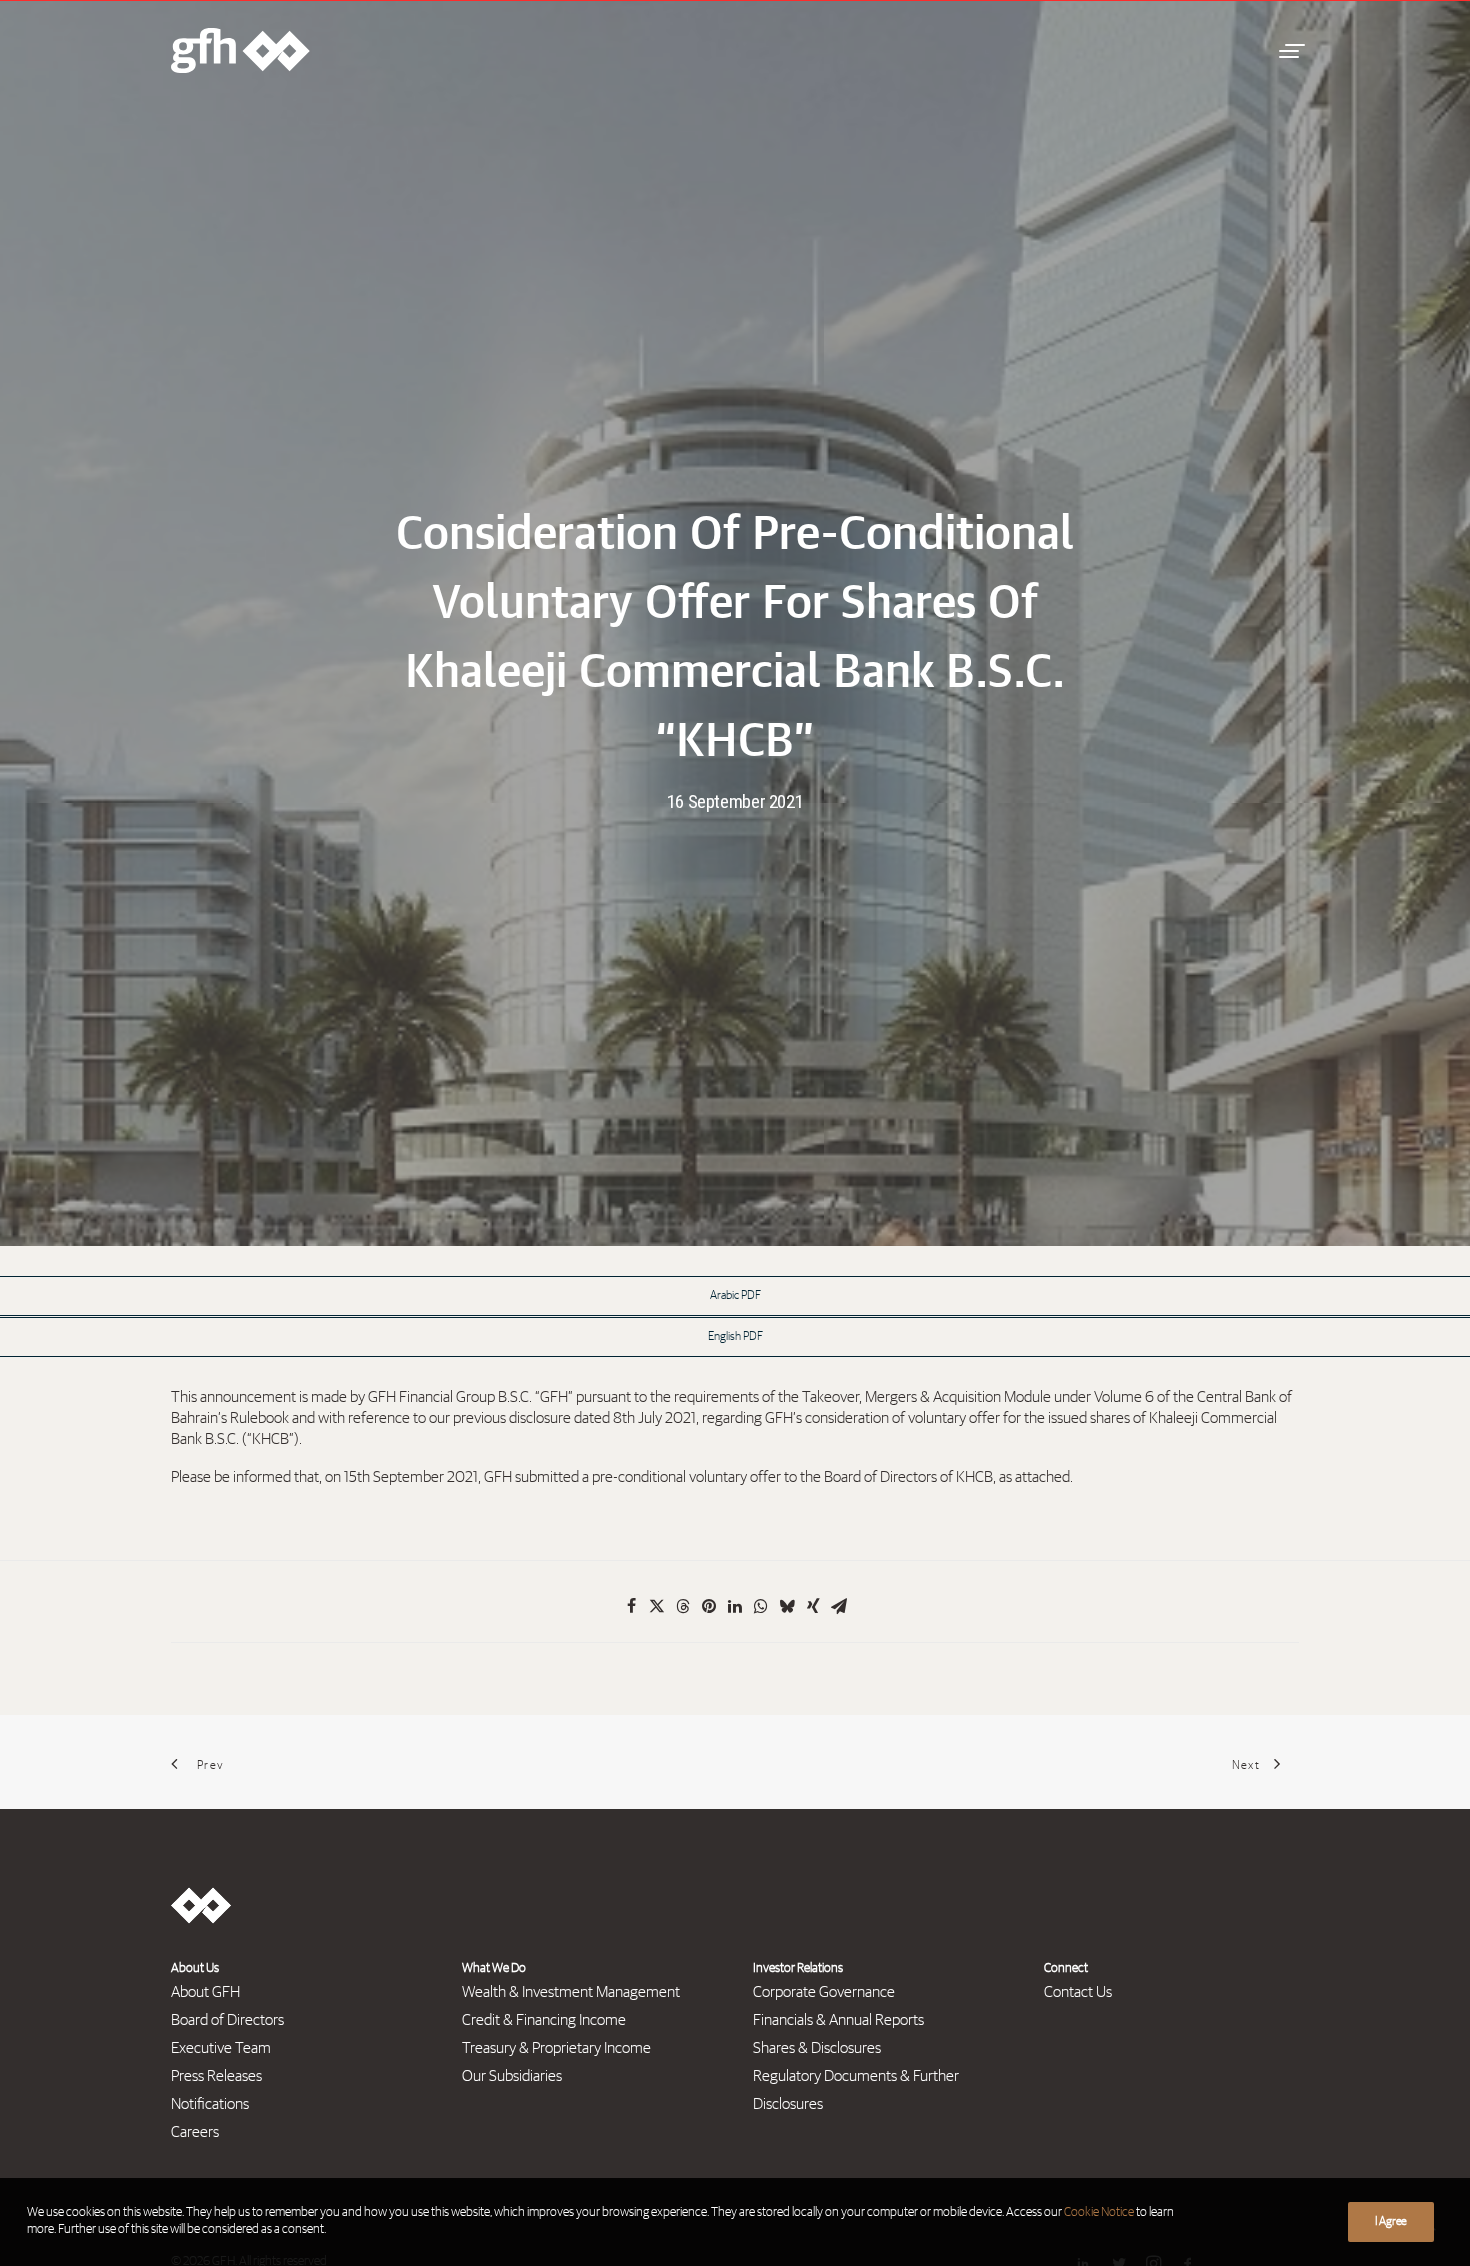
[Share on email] (839, 1606)
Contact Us (1078, 1992)
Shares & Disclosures (817, 2048)
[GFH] (240, 50)
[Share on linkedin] (735, 1606)
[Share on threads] (683, 1606)
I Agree (1391, 2222)
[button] (1289, 50)
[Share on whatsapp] (761, 1606)
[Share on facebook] (631, 1606)
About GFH (205, 1992)
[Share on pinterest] (709, 1606)
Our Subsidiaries (512, 2076)
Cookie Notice (1099, 2212)
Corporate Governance (824, 1992)
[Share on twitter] (657, 1606)
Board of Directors (227, 2020)
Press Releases (216, 2076)
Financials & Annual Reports (838, 2020)
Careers (195, 2132)
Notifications (210, 2104)
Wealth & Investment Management (571, 1992)
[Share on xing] (813, 1606)
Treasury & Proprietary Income (556, 2048)
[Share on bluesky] (787, 1606)
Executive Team (221, 2048)
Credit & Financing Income (544, 2020)
